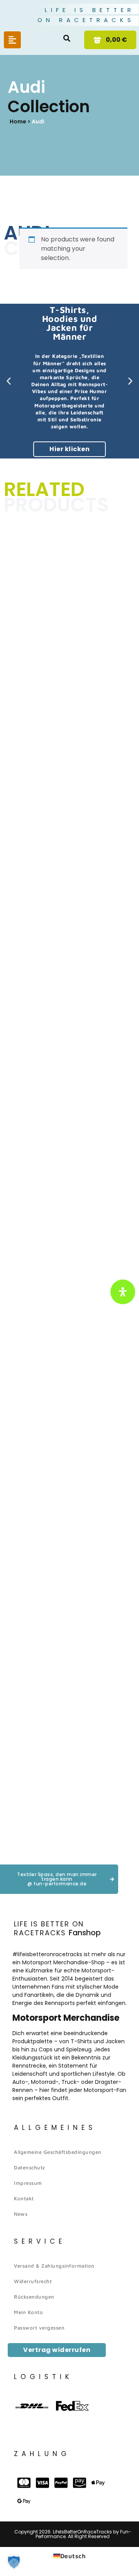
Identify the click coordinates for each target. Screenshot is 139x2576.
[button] (67, 38)
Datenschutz (30, 2167)
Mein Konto (28, 2312)
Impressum (28, 2183)
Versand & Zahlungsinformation (54, 2266)
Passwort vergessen (39, 2328)
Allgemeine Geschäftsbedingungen (58, 2152)
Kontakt (24, 2198)
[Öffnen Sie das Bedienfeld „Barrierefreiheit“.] (123, 1292)
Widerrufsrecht (33, 2281)
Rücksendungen (34, 2297)
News (21, 2214)
